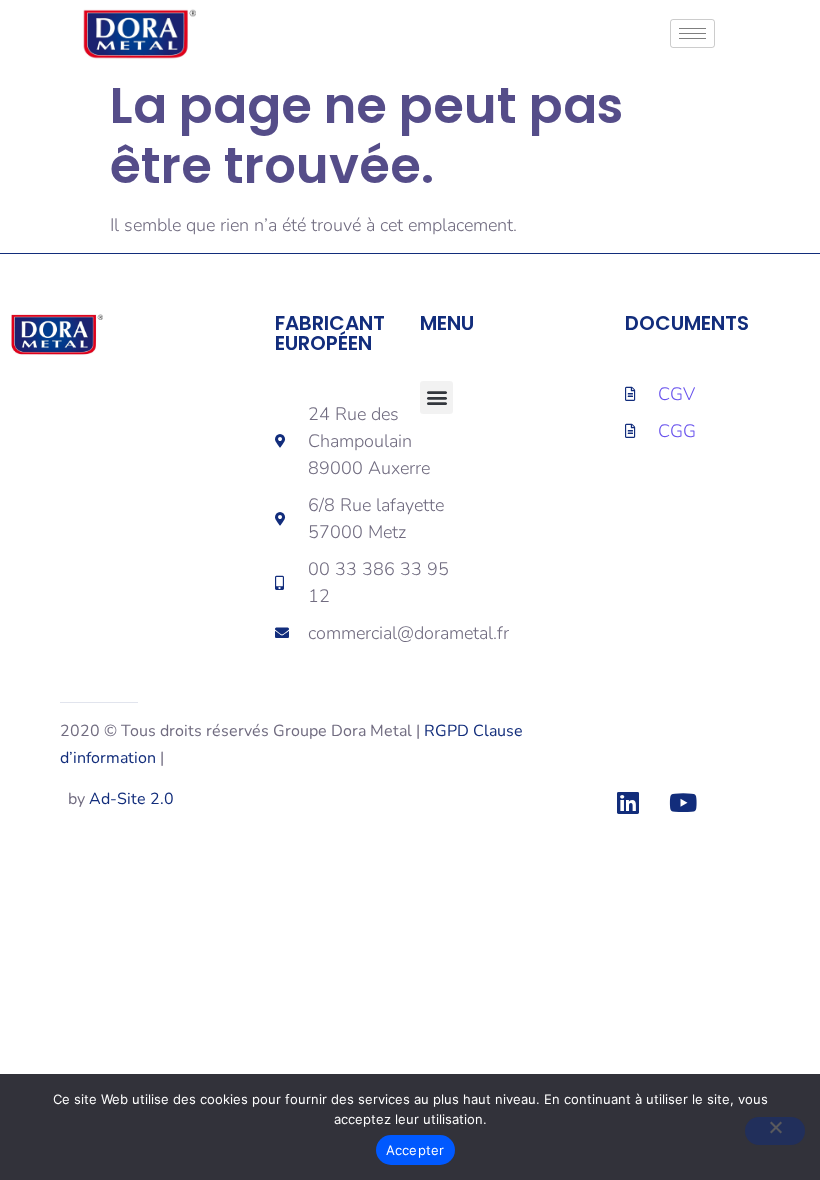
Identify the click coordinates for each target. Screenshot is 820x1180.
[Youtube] (683, 803)
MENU (447, 323)
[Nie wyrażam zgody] (775, 1131)
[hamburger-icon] (692, 33)
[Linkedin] (628, 803)
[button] (436, 397)
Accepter (415, 1150)
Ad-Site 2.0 (131, 799)
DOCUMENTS (687, 323)
